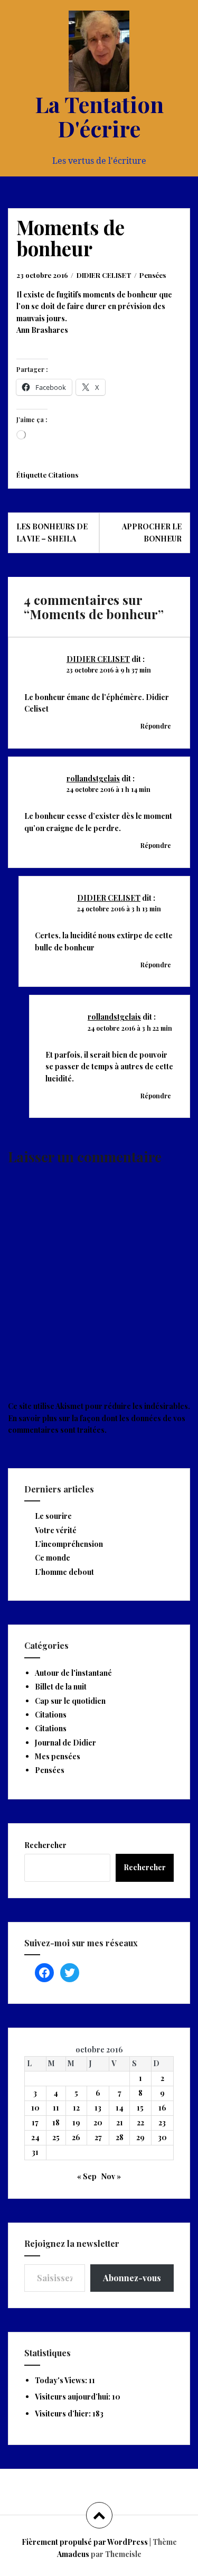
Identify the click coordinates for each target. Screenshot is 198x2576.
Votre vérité (56, 1530)
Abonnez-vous (132, 2278)
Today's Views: (62, 2380)
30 (162, 2137)
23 (162, 2122)
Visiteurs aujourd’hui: (73, 2397)
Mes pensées (58, 1756)
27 (98, 2137)
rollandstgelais (93, 778)
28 (120, 2137)
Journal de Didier (65, 1743)
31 (35, 2152)
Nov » (111, 2176)
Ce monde (53, 1558)
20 (98, 2122)
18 (56, 2122)
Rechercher (45, 1845)
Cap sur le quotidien (70, 1701)
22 (140, 2122)
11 (56, 2108)
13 (98, 2108)
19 (76, 2122)
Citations (63, 475)
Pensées (153, 275)
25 (56, 2137)
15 (140, 2108)
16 (162, 2108)
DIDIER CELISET (104, 275)
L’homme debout (64, 1572)
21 (120, 2122)
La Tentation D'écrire (99, 116)
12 (76, 2108)
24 (35, 2137)
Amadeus (73, 2554)
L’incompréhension (69, 1544)
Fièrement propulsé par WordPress (85, 2542)
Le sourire (53, 1516)
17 (35, 2122)
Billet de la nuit (61, 1687)
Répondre (156, 726)
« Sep (87, 2176)
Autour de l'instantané (73, 1673)
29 (140, 2137)
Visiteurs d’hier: (64, 2414)
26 (76, 2137)
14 (120, 2108)
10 (35, 2108)
